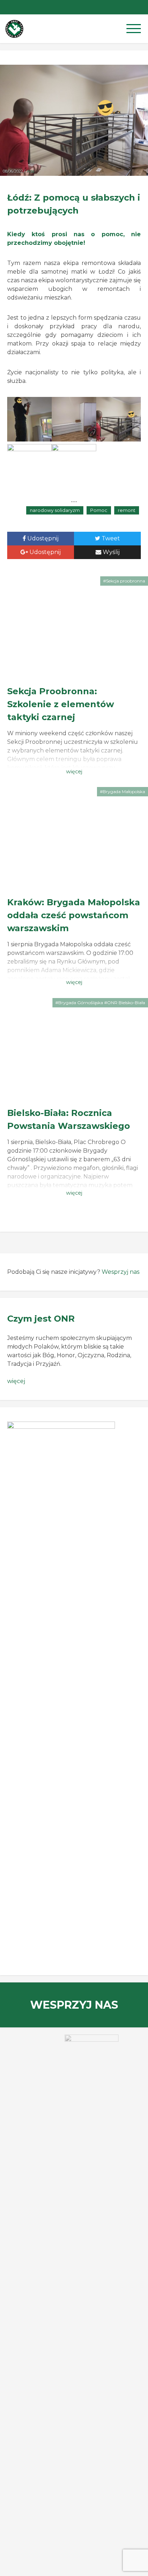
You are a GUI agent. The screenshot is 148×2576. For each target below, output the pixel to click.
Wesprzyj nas (121, 1272)
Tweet (110, 538)
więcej (16, 1381)
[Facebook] (141, 7)
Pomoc (99, 510)
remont (127, 510)
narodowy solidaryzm (55, 510)
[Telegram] (126, 7)
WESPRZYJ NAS (74, 2005)
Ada (30, 171)
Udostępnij (42, 538)
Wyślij (110, 552)
